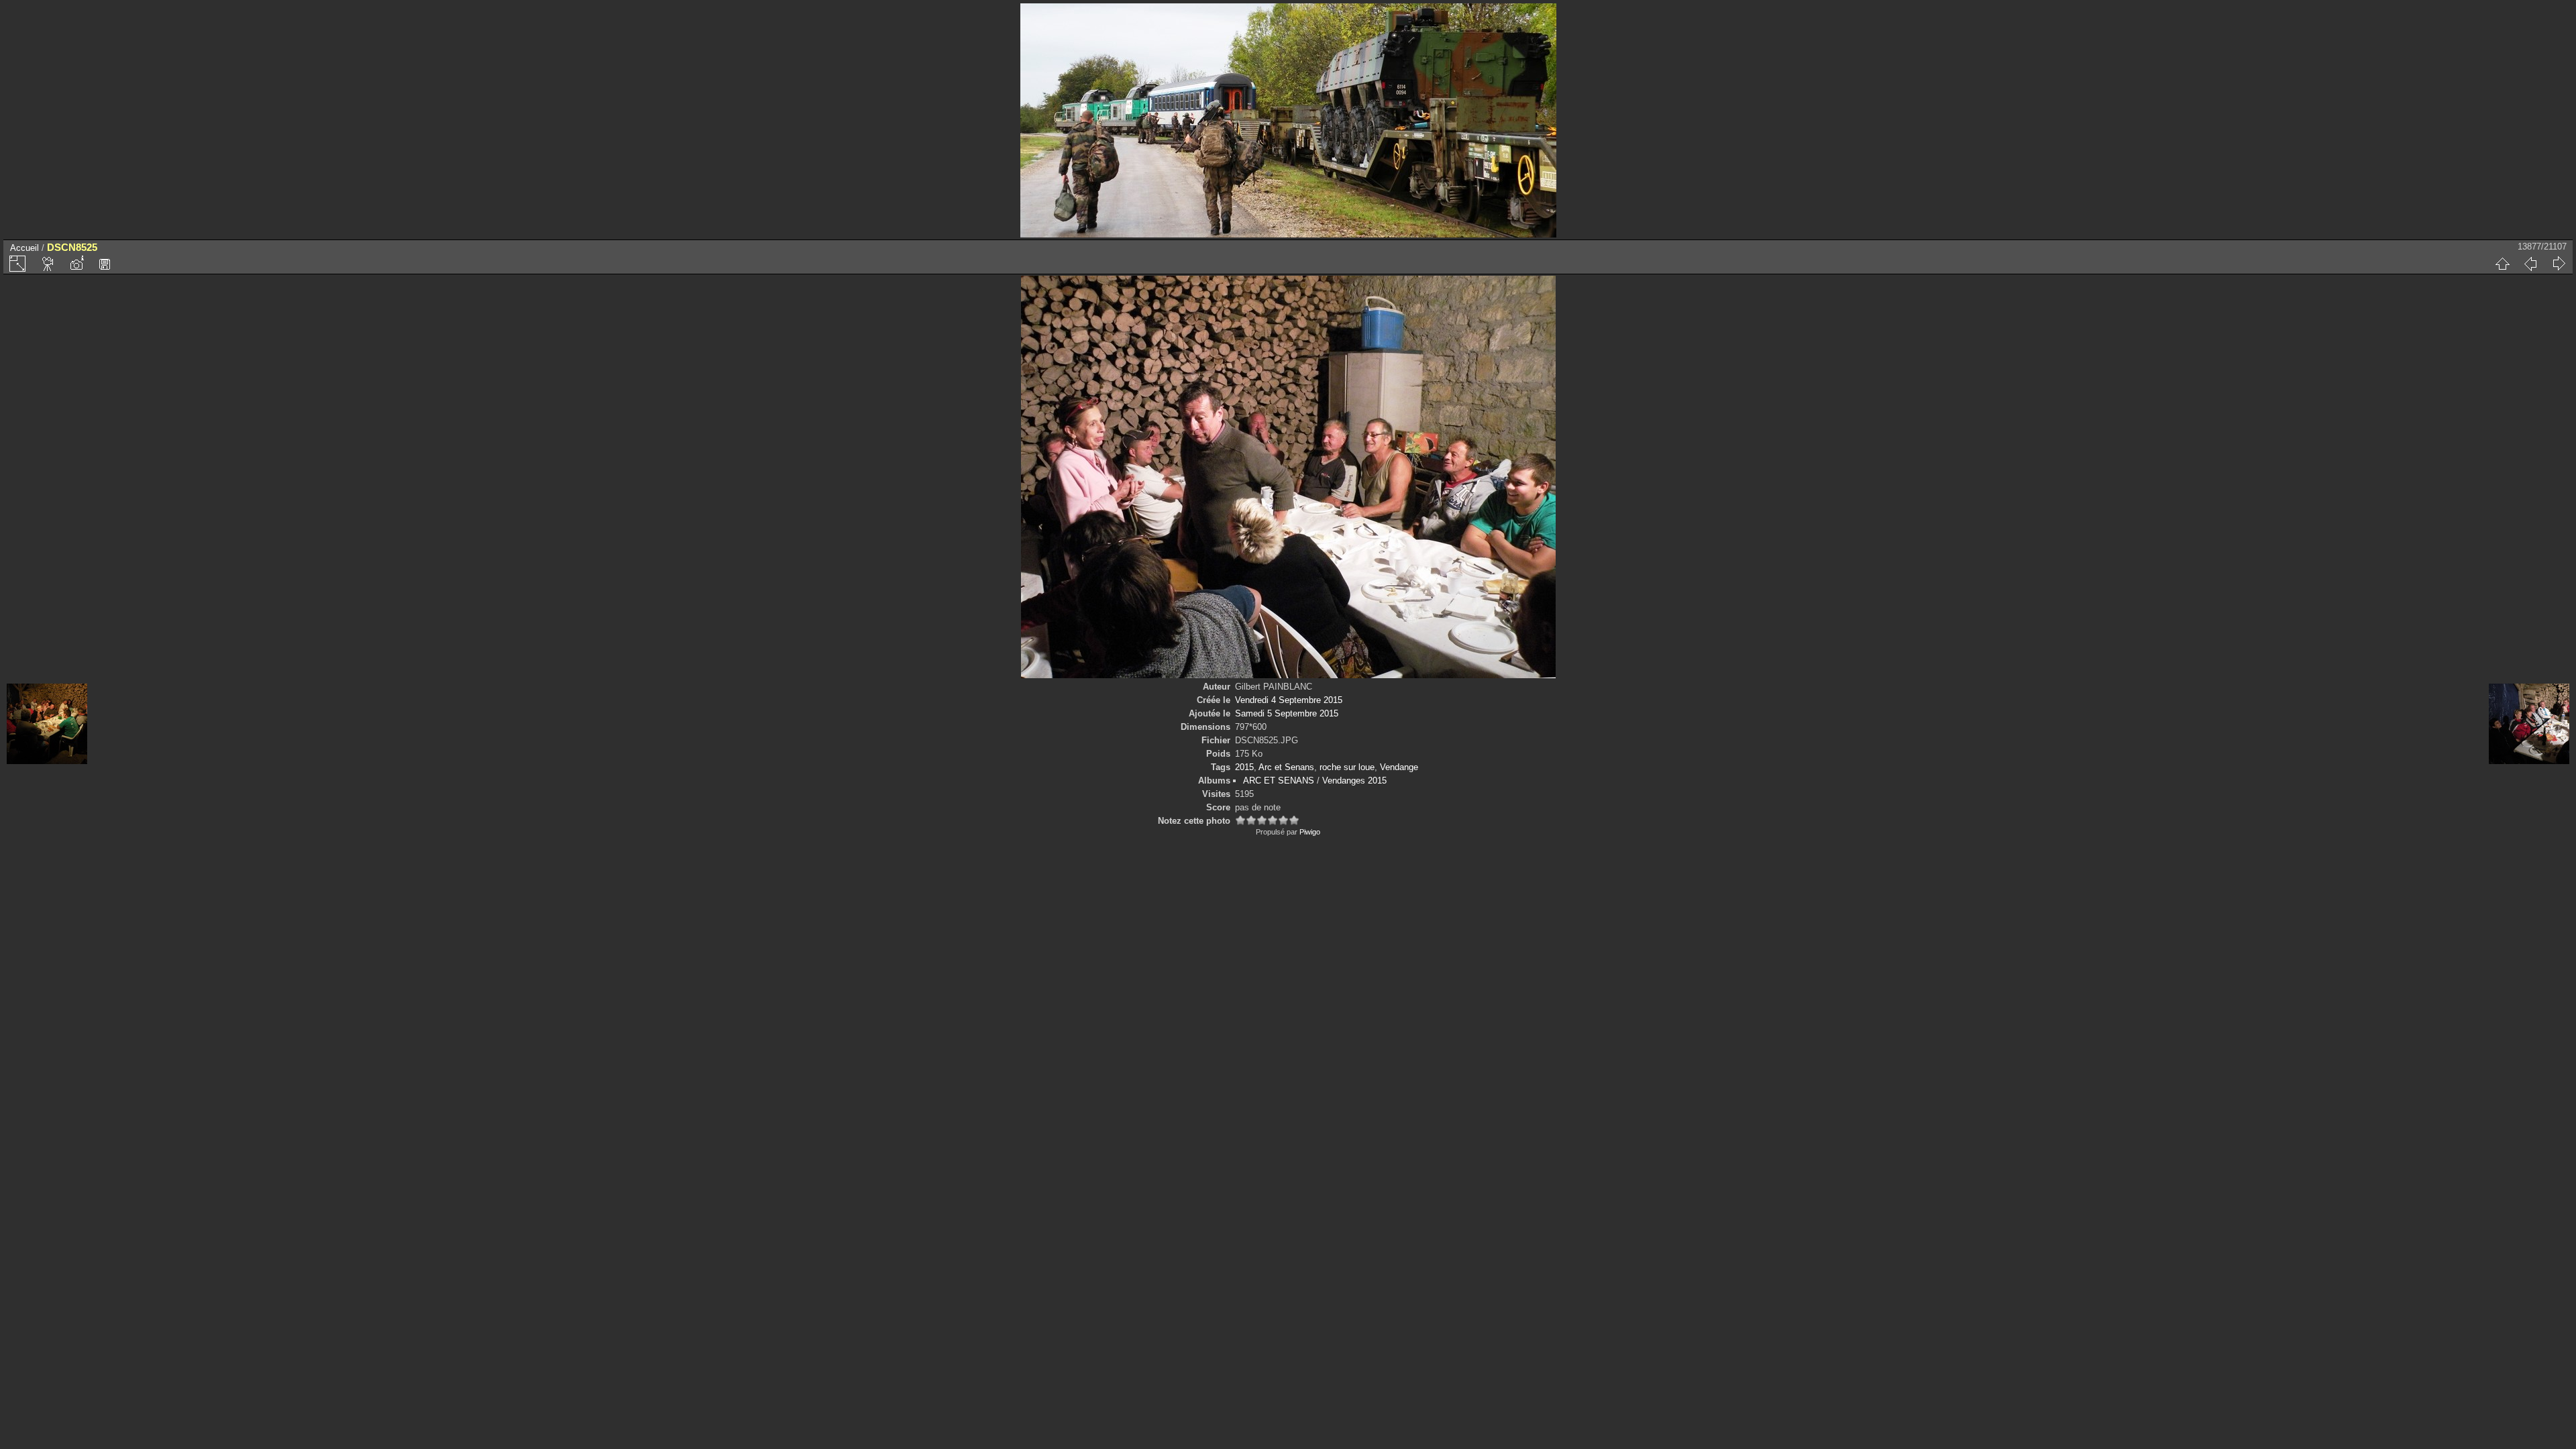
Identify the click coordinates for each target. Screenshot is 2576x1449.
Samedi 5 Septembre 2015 (1287, 713)
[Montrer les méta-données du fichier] (76, 264)
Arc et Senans (1286, 767)
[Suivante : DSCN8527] (2559, 264)
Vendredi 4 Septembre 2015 (1289, 700)
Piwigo (1310, 832)
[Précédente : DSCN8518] (2530, 264)
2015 (1244, 767)
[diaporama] (48, 264)
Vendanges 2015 (1354, 781)
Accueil (24, 248)
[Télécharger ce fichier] (105, 264)
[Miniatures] (2502, 264)
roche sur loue (1347, 767)
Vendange (1399, 767)
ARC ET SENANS (1279, 781)
